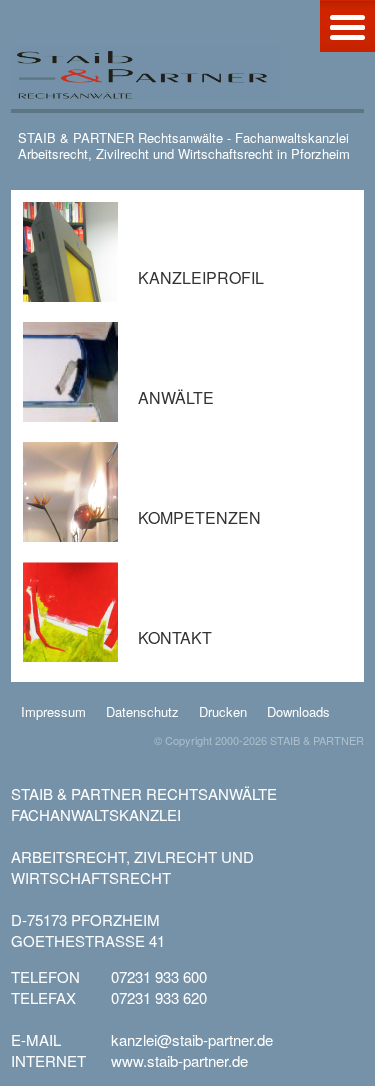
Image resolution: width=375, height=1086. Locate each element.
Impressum (53, 711)
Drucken (223, 711)
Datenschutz (142, 711)
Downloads (298, 711)
